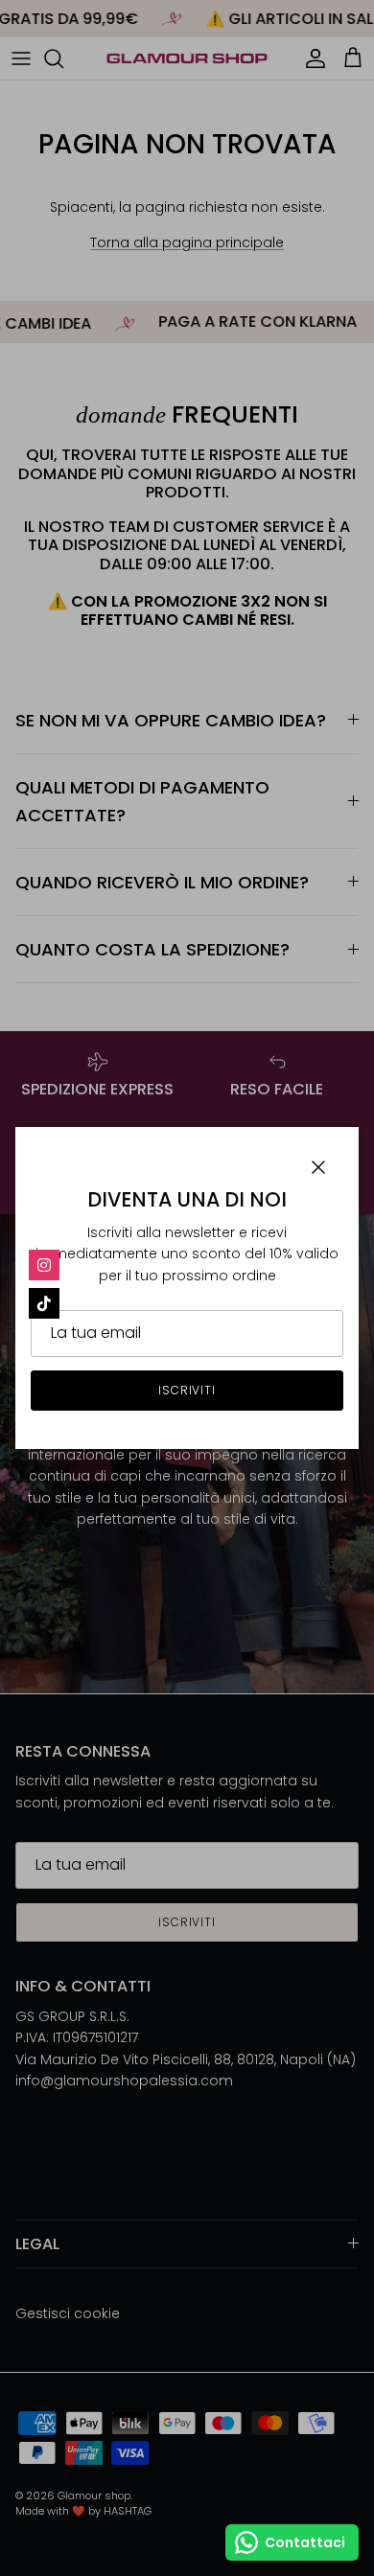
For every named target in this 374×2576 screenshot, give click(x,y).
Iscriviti (187, 1390)
